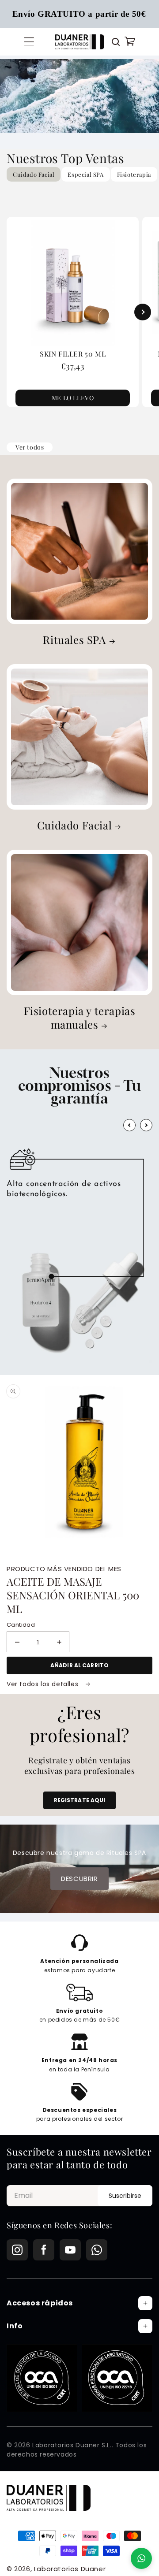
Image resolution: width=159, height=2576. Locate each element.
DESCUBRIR (79, 1879)
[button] (29, 42)
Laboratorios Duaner (70, 2569)
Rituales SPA (74, 640)
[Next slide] (143, 312)
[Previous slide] (16, 312)
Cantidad (21, 1625)
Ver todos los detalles (44, 1684)
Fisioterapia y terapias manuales (80, 1018)
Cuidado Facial (74, 825)
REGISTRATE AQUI (80, 1800)
